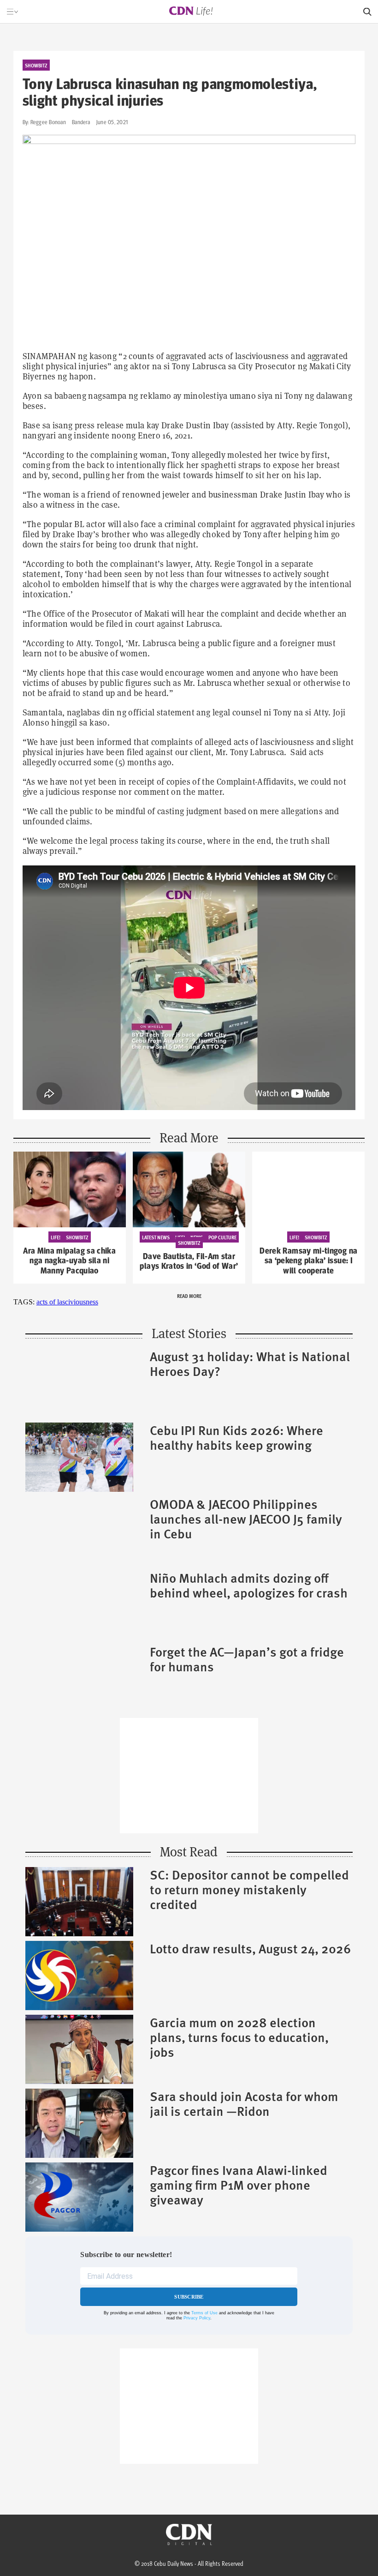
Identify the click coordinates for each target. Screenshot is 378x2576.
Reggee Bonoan (48, 122)
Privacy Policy (197, 2318)
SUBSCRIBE (189, 2297)
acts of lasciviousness (67, 1302)
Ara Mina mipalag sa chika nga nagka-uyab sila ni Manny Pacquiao (69, 1261)
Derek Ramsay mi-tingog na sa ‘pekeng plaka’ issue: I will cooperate (308, 1261)
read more (189, 1296)
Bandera (81, 122)
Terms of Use (204, 2313)
